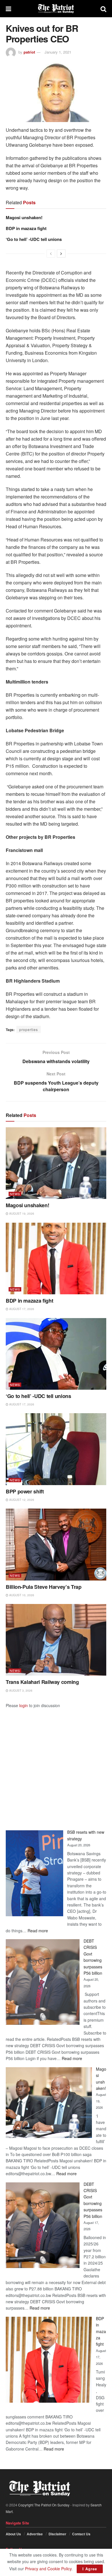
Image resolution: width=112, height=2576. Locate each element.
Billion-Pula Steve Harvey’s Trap (44, 1587)
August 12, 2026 (21, 1500)
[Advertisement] (56, 1764)
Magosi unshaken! (24, 217)
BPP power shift (25, 1491)
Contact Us (81, 2534)
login (24, 1705)
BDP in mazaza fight (26, 228)
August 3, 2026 (20, 1691)
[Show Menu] (8, 9)
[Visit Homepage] (56, 9)
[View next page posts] (61, 254)
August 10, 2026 (21, 1595)
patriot (29, 52)
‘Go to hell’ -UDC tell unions (34, 239)
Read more (38, 1931)
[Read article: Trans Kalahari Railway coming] (56, 1640)
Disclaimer (57, 2534)
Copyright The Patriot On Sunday (44, 2505)
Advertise (35, 2534)
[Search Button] (103, 9)
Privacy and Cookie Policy (48, 2569)
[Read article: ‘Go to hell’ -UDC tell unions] (56, 1354)
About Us (13, 2534)
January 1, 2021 (58, 52)
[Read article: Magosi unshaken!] (56, 1163)
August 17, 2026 (21, 1309)
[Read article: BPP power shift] (56, 1449)
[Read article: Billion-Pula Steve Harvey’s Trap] (56, 1544)
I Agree (90, 2569)
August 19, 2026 (21, 1214)
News (15, 1194)
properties (29, 1029)
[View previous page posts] (51, 254)
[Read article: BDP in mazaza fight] (56, 1258)
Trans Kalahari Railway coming (42, 1682)
